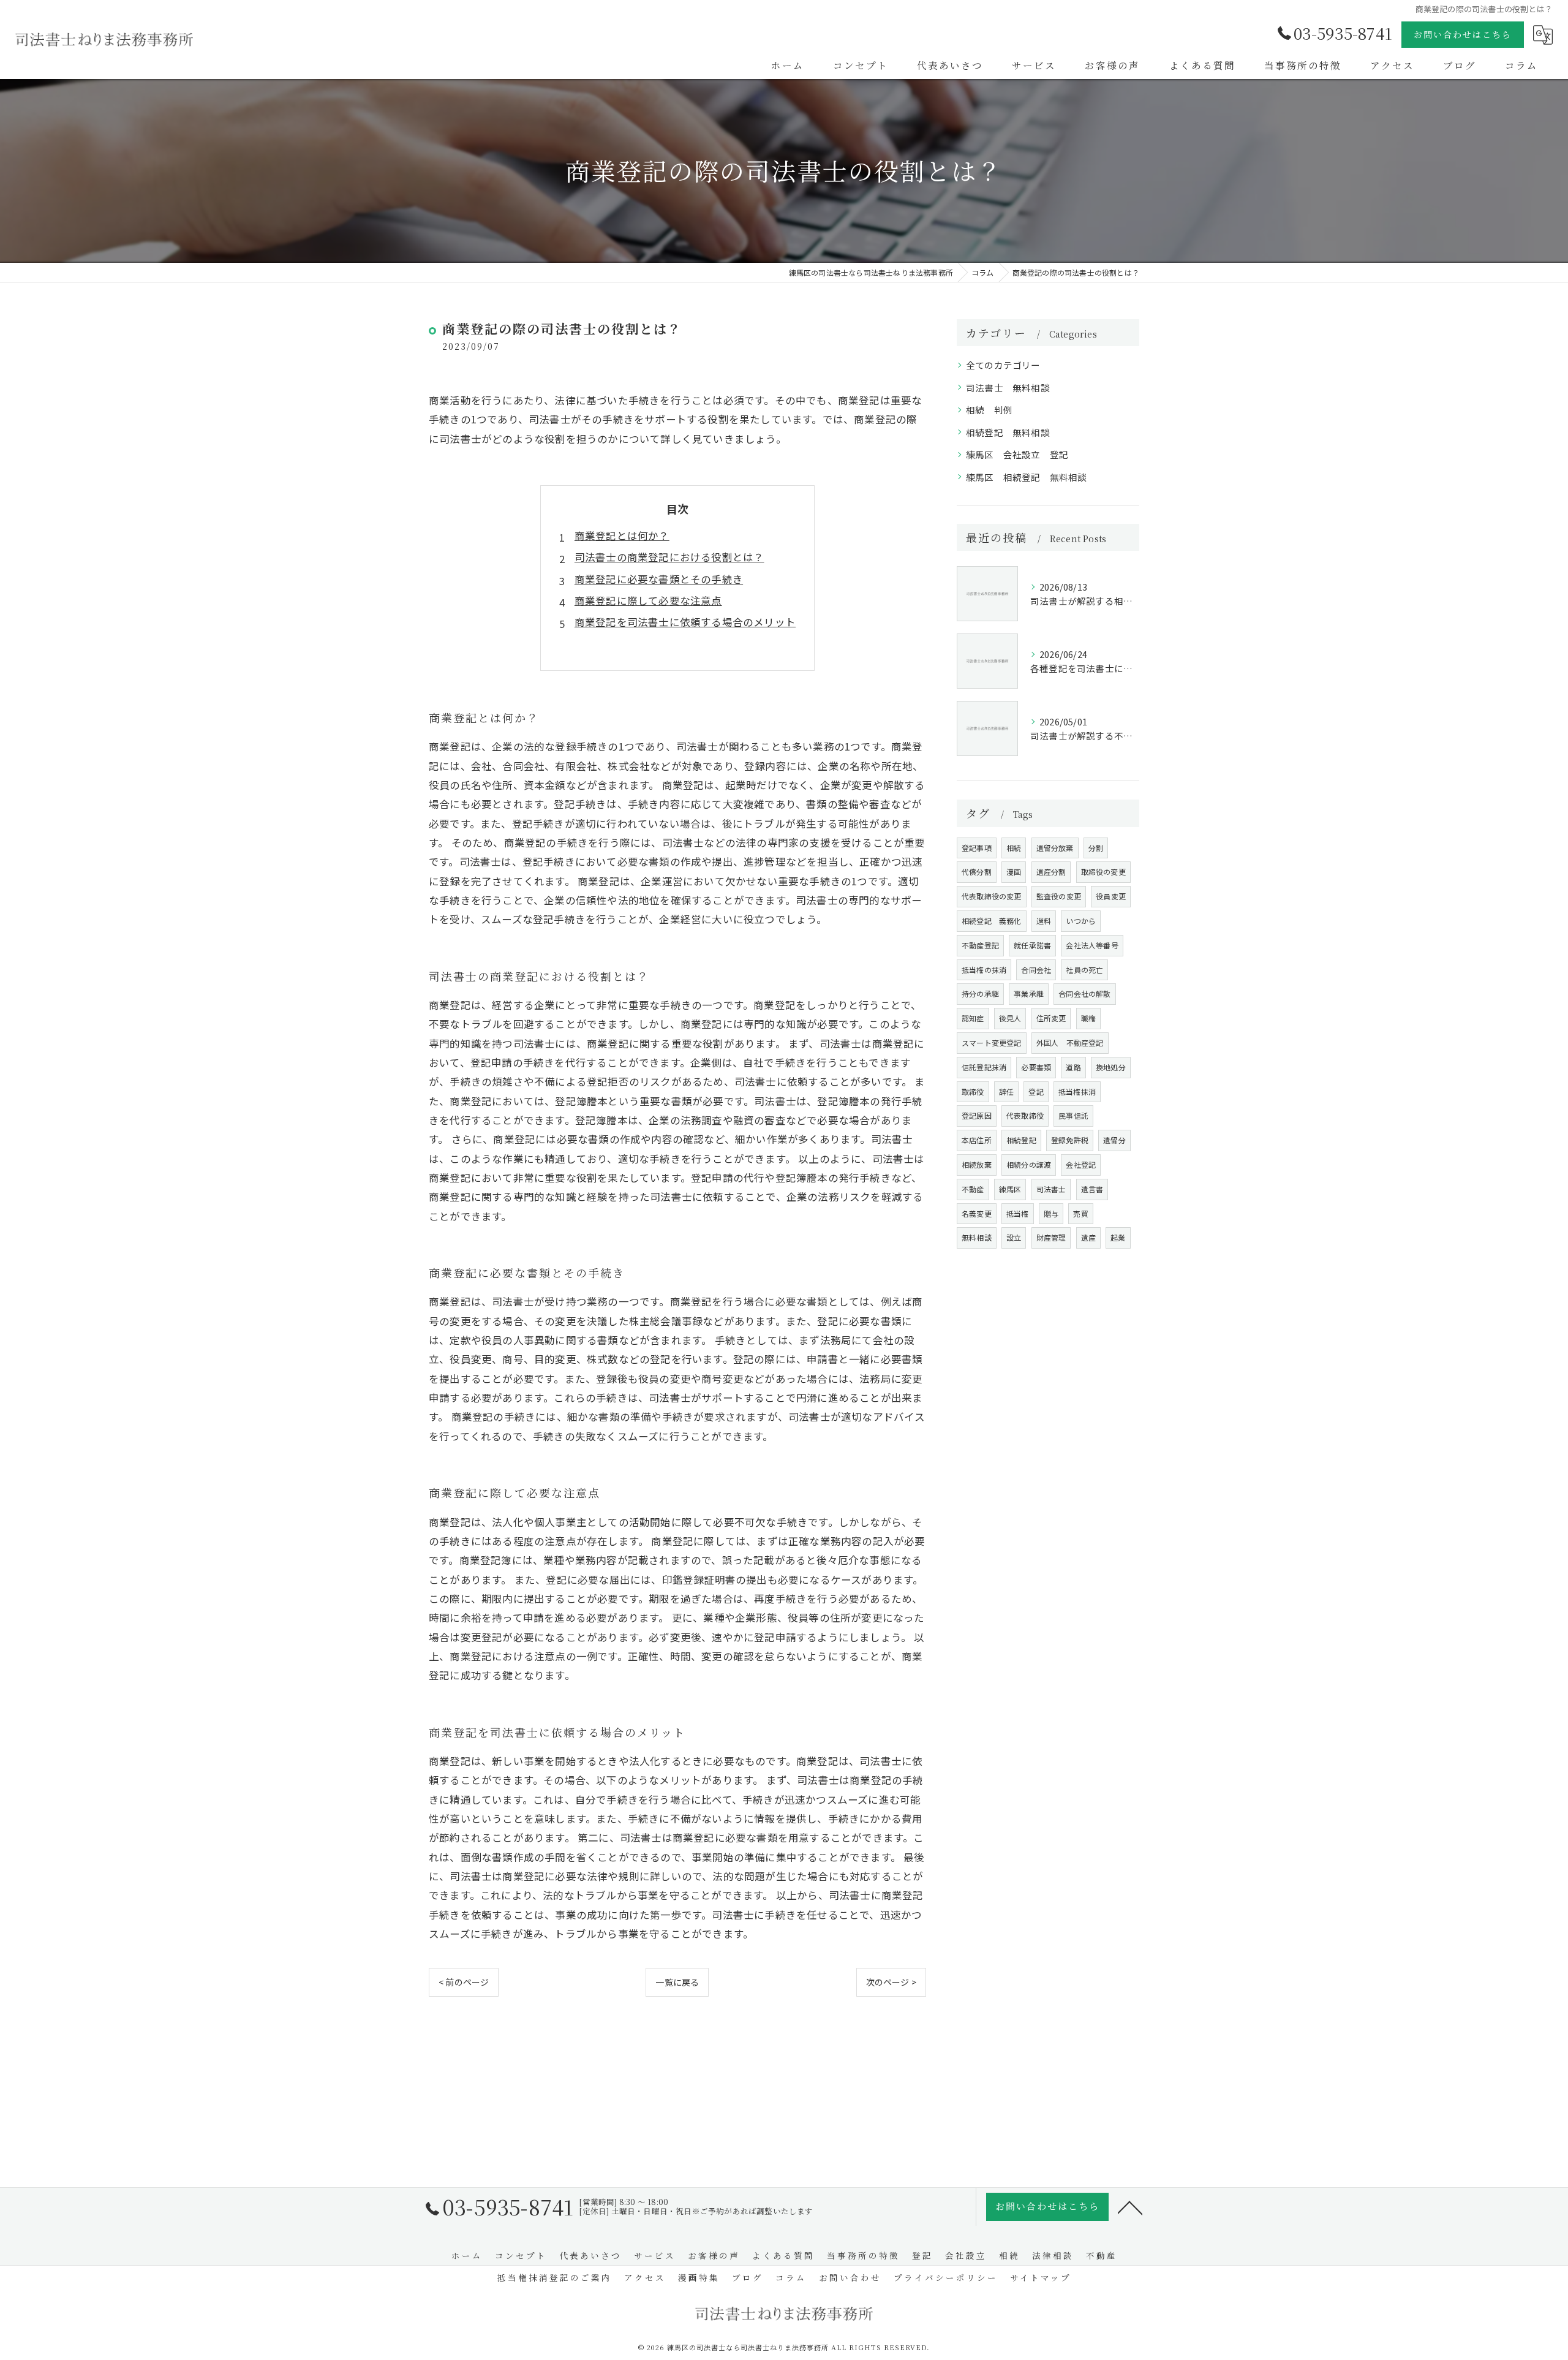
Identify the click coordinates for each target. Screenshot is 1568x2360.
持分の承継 (980, 993)
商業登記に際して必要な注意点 (648, 600)
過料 (1044, 921)
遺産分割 (1051, 872)
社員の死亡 (1084, 970)
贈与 (1051, 1213)
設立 (1014, 1237)
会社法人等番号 (1092, 945)
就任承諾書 (1032, 945)
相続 (1014, 848)
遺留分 (1114, 1140)
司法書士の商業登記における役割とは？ (669, 557)
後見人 (1010, 1018)
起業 (1118, 1237)
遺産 (1088, 1237)
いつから (1081, 921)
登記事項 (977, 848)
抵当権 (1018, 1213)
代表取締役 (1025, 1115)
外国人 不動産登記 (1070, 1042)
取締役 (973, 1091)
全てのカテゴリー (1003, 365)
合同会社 (1036, 970)
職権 (1088, 1018)
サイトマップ (1041, 2277)
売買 (1080, 1213)
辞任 (1006, 1091)
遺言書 (1092, 1189)
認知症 (973, 1018)
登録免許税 (1070, 1140)
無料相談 (977, 1237)
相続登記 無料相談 (1008, 432)
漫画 (1014, 872)
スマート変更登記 (992, 1042)
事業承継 (1029, 993)
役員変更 (1111, 896)
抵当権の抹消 (984, 970)
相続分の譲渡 (1029, 1164)
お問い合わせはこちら (1463, 34)
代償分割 (977, 872)
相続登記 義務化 (992, 921)
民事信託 (1073, 1115)
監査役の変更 (1059, 896)
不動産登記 (980, 945)
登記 (1036, 1091)
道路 (1073, 1067)
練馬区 (1010, 1189)
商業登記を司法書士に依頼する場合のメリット (685, 622)
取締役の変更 (1103, 872)
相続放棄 (977, 1164)
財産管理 (1051, 1237)
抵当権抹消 (1077, 1091)
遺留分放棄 (1055, 848)
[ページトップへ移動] (1130, 2207)
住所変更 (1051, 1018)
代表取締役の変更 (992, 896)
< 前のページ (464, 1982)
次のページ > (891, 1982)
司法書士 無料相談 (1008, 388)
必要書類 (1036, 1067)
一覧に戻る (677, 1982)
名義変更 (977, 1213)
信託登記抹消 (984, 1067)
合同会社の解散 (1084, 993)
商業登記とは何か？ (622, 535)
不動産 (973, 1189)
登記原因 (977, 1115)
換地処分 (1111, 1067)
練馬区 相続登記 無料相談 (1027, 477)
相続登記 (1021, 1140)
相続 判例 (989, 410)
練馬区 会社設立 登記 (1017, 454)
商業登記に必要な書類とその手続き (659, 579)
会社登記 (1081, 1164)
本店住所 (977, 1140)
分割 (1096, 848)
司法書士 (1051, 1189)
